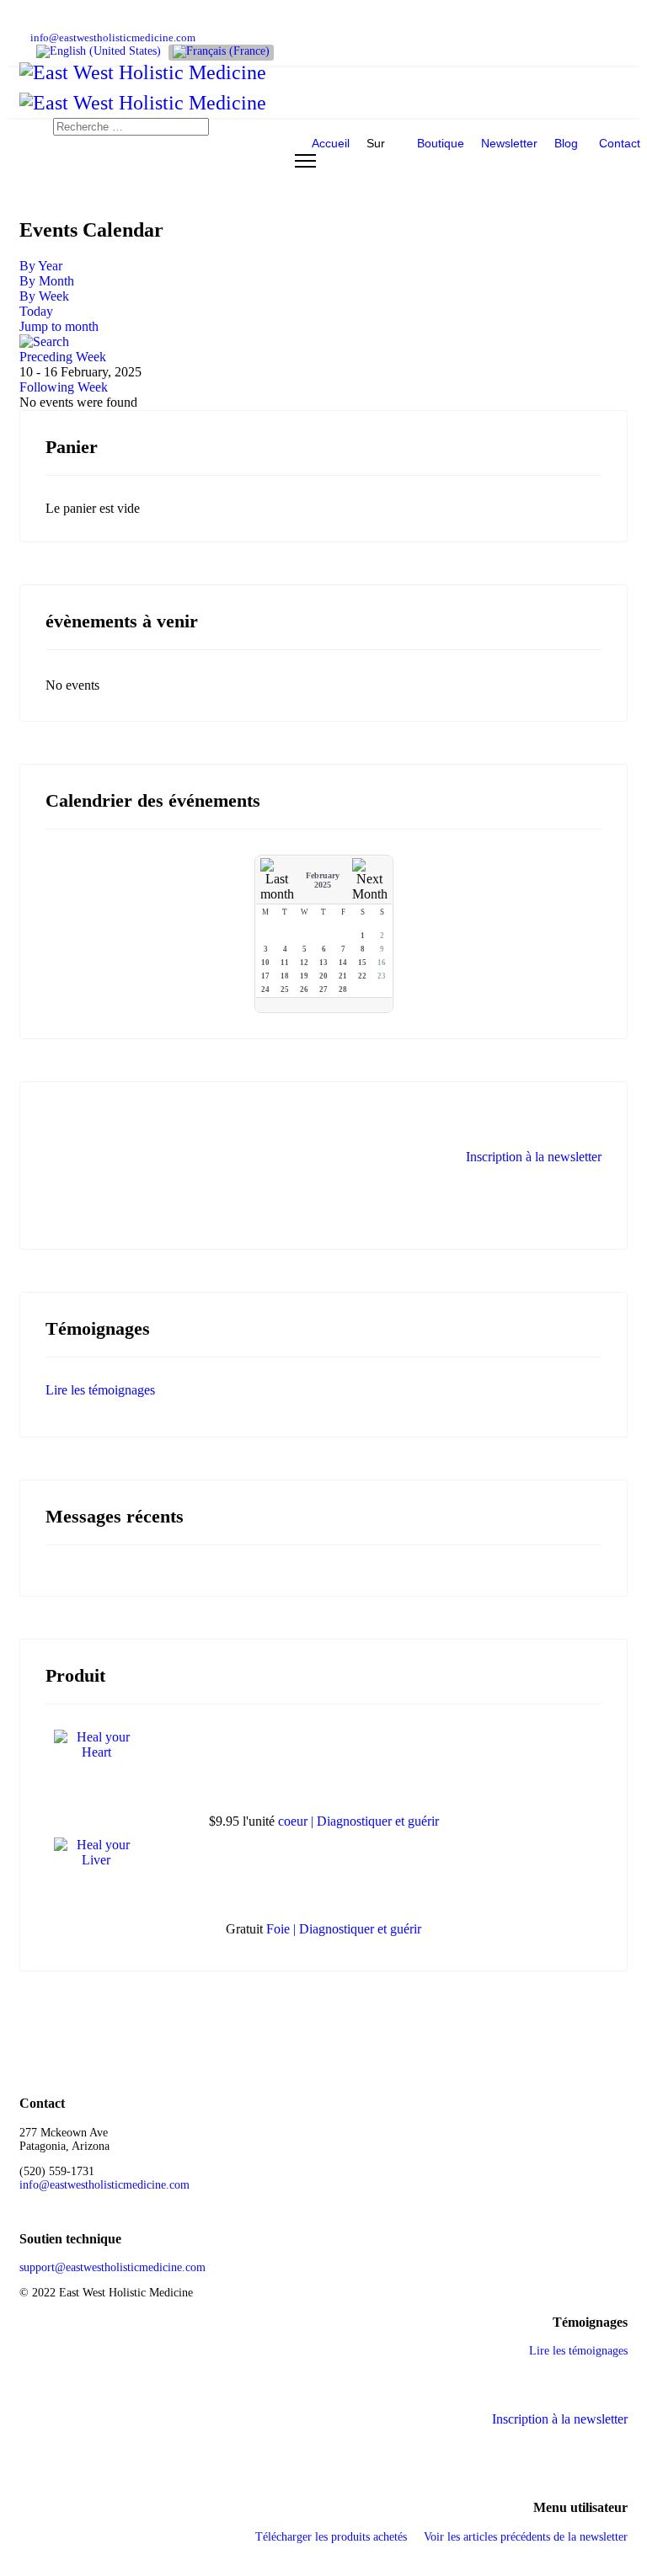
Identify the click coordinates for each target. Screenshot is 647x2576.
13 (323, 963)
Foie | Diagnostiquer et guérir (344, 1929)
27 (323, 989)
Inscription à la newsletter (534, 1157)
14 (343, 963)
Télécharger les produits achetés (331, 2537)
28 (343, 989)
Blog (566, 143)
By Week (44, 296)
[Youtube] (50, 22)
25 (285, 989)
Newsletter (509, 143)
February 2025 (323, 880)
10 (265, 963)
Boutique (441, 143)
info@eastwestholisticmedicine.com (113, 38)
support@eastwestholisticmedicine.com (112, 2267)
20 (323, 976)
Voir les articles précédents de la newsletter (526, 2537)
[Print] (621, 266)
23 (382, 976)
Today (36, 311)
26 (304, 989)
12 (304, 963)
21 (343, 976)
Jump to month (59, 326)
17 (265, 976)
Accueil (331, 143)
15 (362, 963)
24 (265, 989)
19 (304, 976)
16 (382, 963)
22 (362, 976)
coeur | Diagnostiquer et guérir (358, 1821)
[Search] (323, 342)
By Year (41, 266)
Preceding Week (63, 357)
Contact (620, 143)
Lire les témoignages (100, 1390)
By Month (47, 281)
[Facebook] (24, 22)
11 (285, 963)
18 (285, 976)
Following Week (64, 387)
